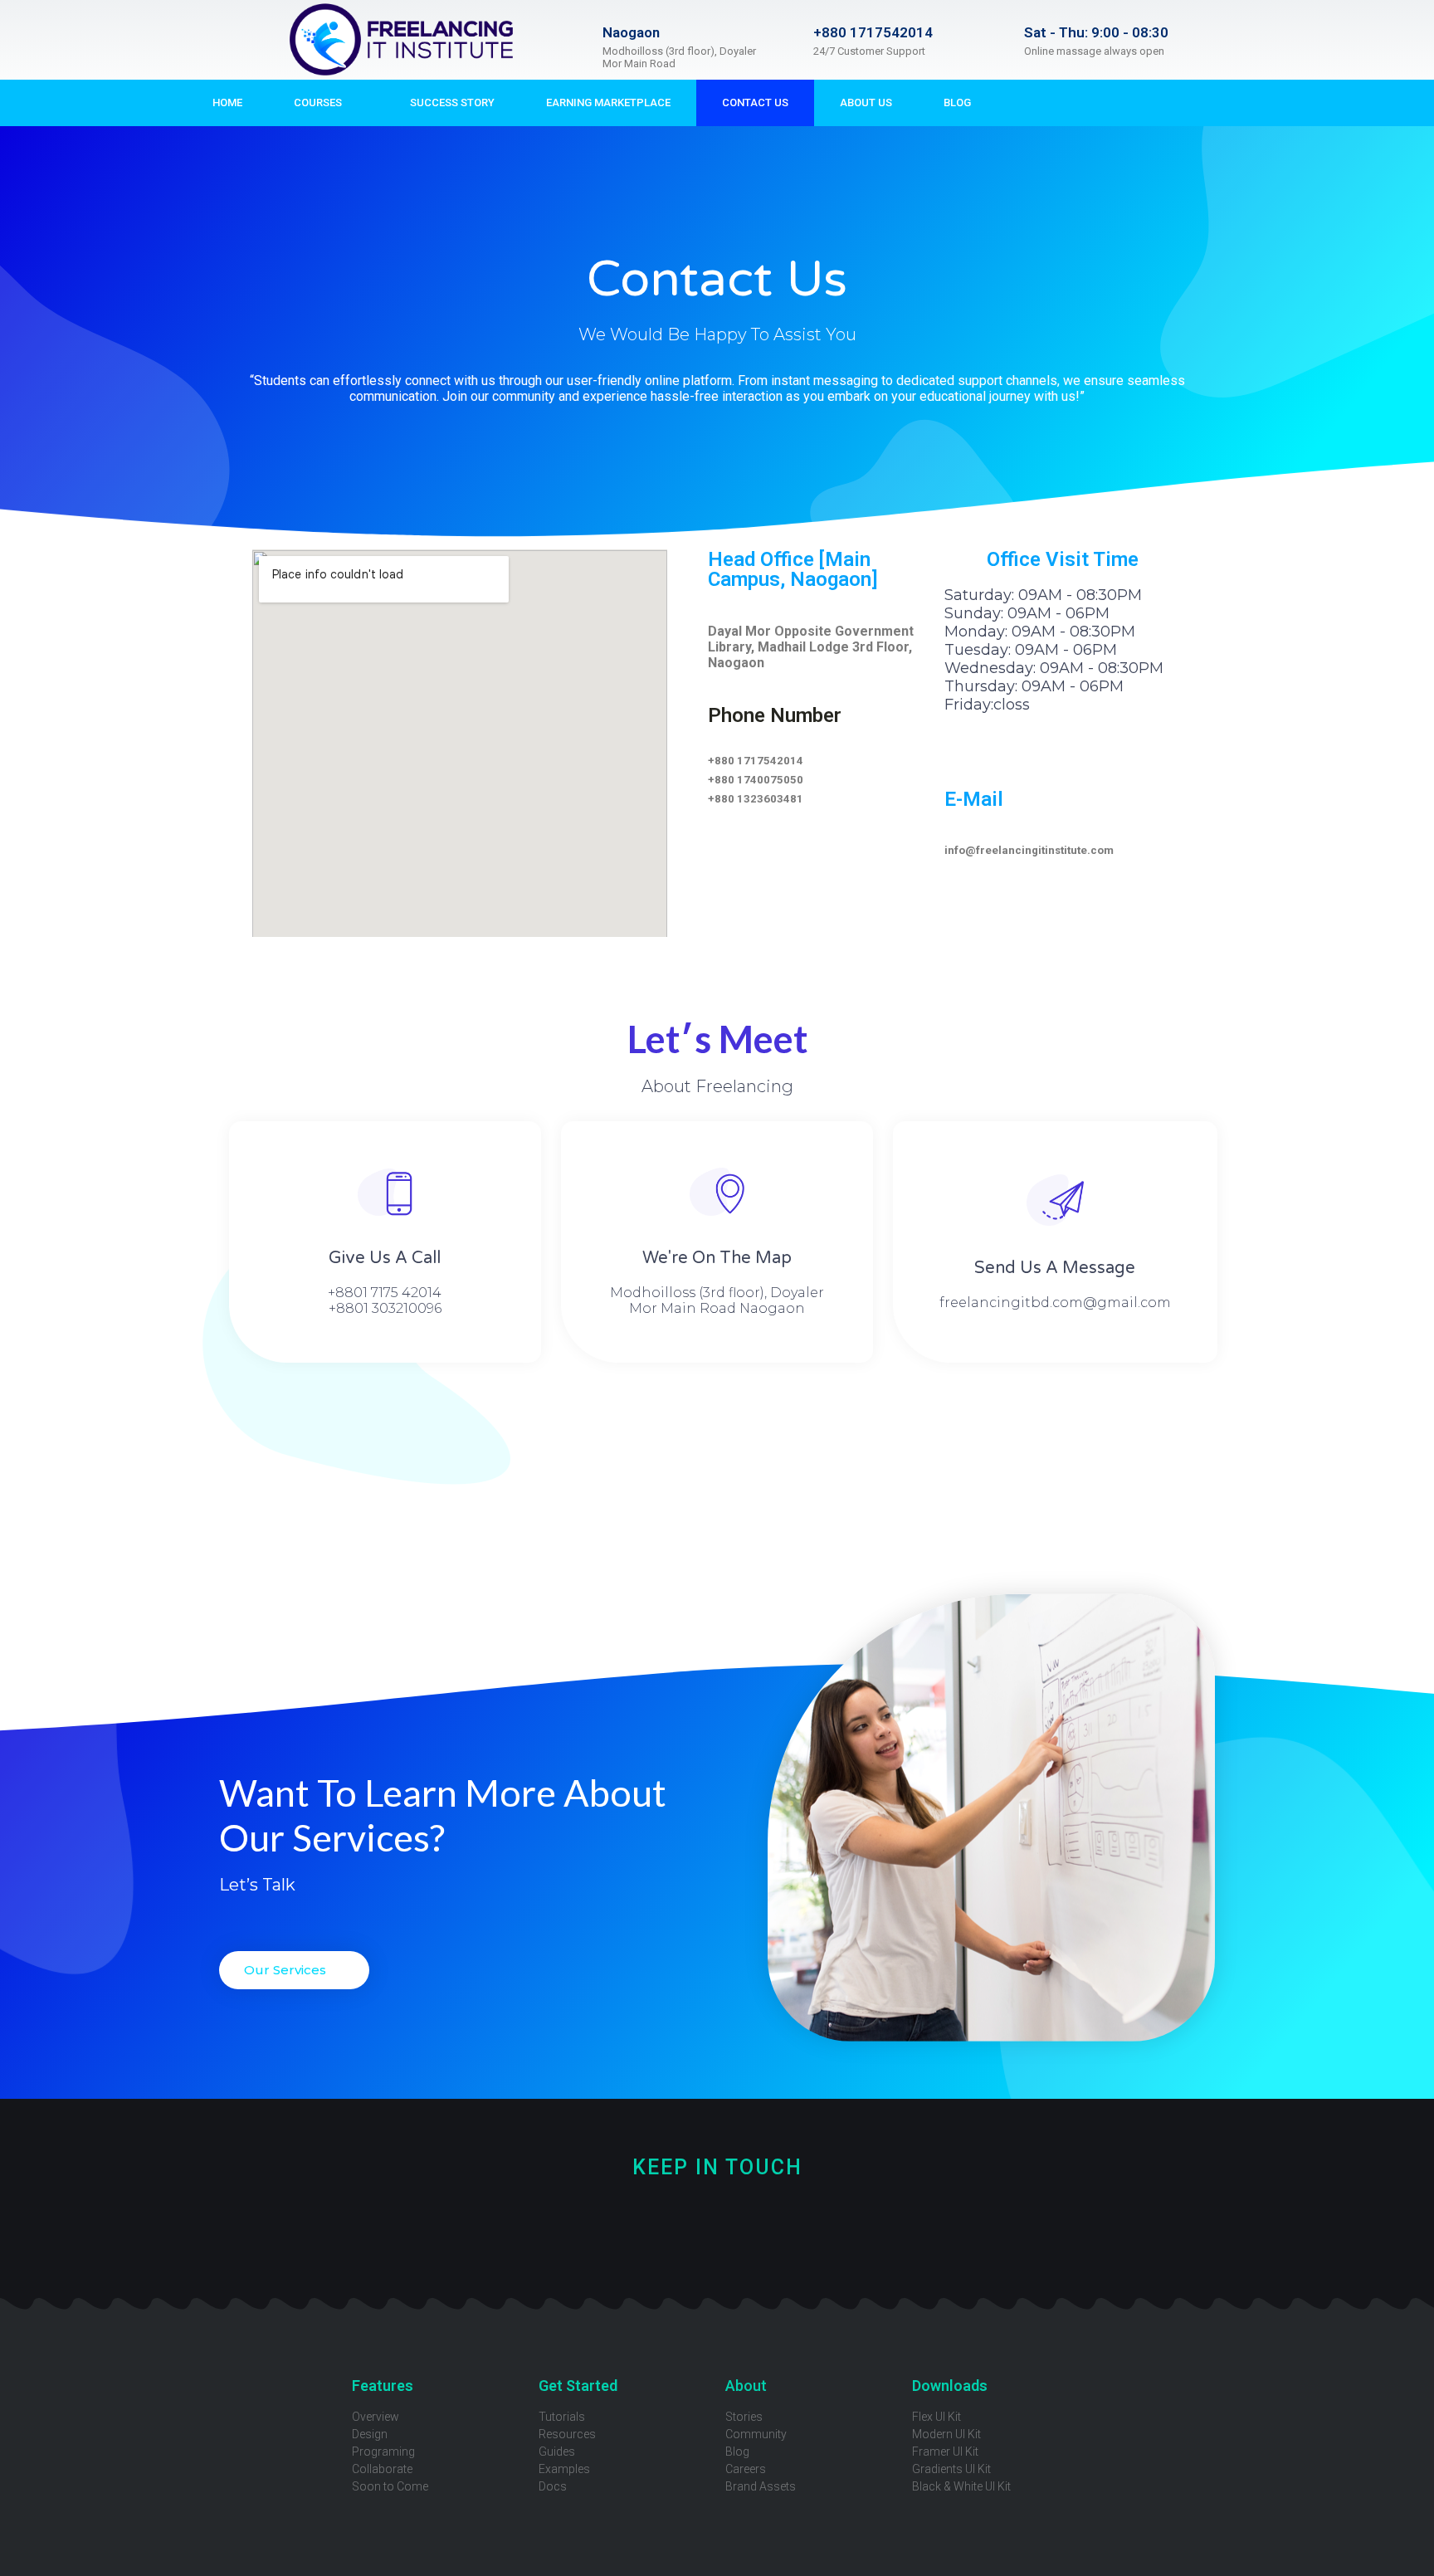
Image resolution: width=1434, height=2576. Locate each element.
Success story (452, 102)
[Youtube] (689, 2226)
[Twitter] (522, 2226)
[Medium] (800, 2226)
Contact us (755, 102)
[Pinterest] (745, 2226)
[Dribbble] (634, 2226)
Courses (318, 102)
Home (227, 102)
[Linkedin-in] (912, 2226)
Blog (957, 102)
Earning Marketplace (608, 102)
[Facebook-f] (1030, 103)
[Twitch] (856, 2226)
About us (866, 102)
